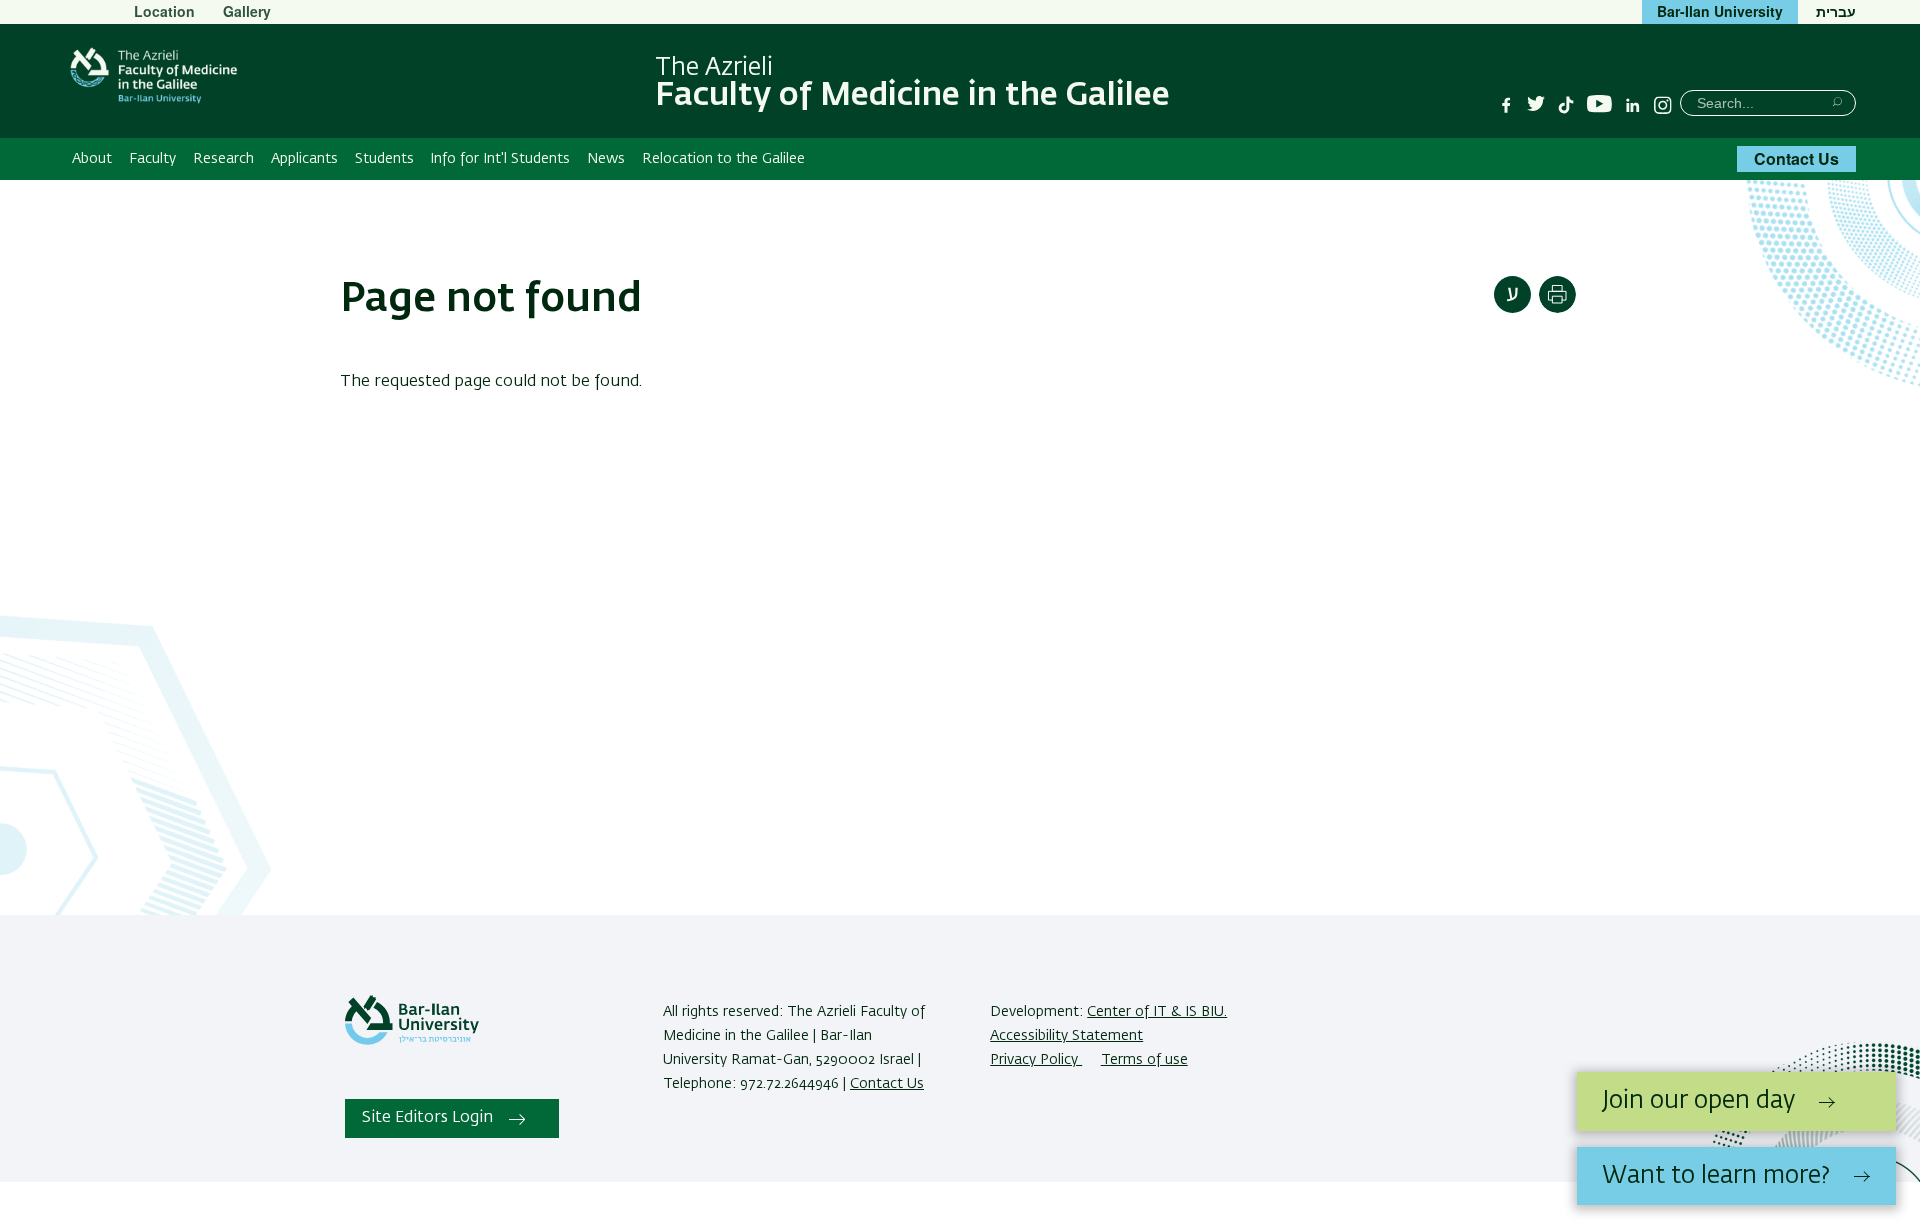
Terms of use (1144, 1060)
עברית (1836, 11)
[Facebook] (1506, 105)
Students (384, 159)
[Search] (1837, 101)
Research (223, 159)
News (606, 159)
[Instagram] (1663, 105)
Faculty (152, 159)
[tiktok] (1566, 105)
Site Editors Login (427, 1118)
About (92, 159)
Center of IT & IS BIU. (1157, 1012)
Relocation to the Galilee (723, 159)
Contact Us (1796, 158)
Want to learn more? (1716, 1176)
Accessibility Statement (1066, 1036)
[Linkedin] (1633, 105)
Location (164, 11)
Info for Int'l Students (500, 159)
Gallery (247, 11)
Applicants (304, 159)
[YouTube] (1599, 104)
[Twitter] (1536, 105)
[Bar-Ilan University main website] (412, 1041)
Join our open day (1698, 1101)
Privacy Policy (1036, 1060)
